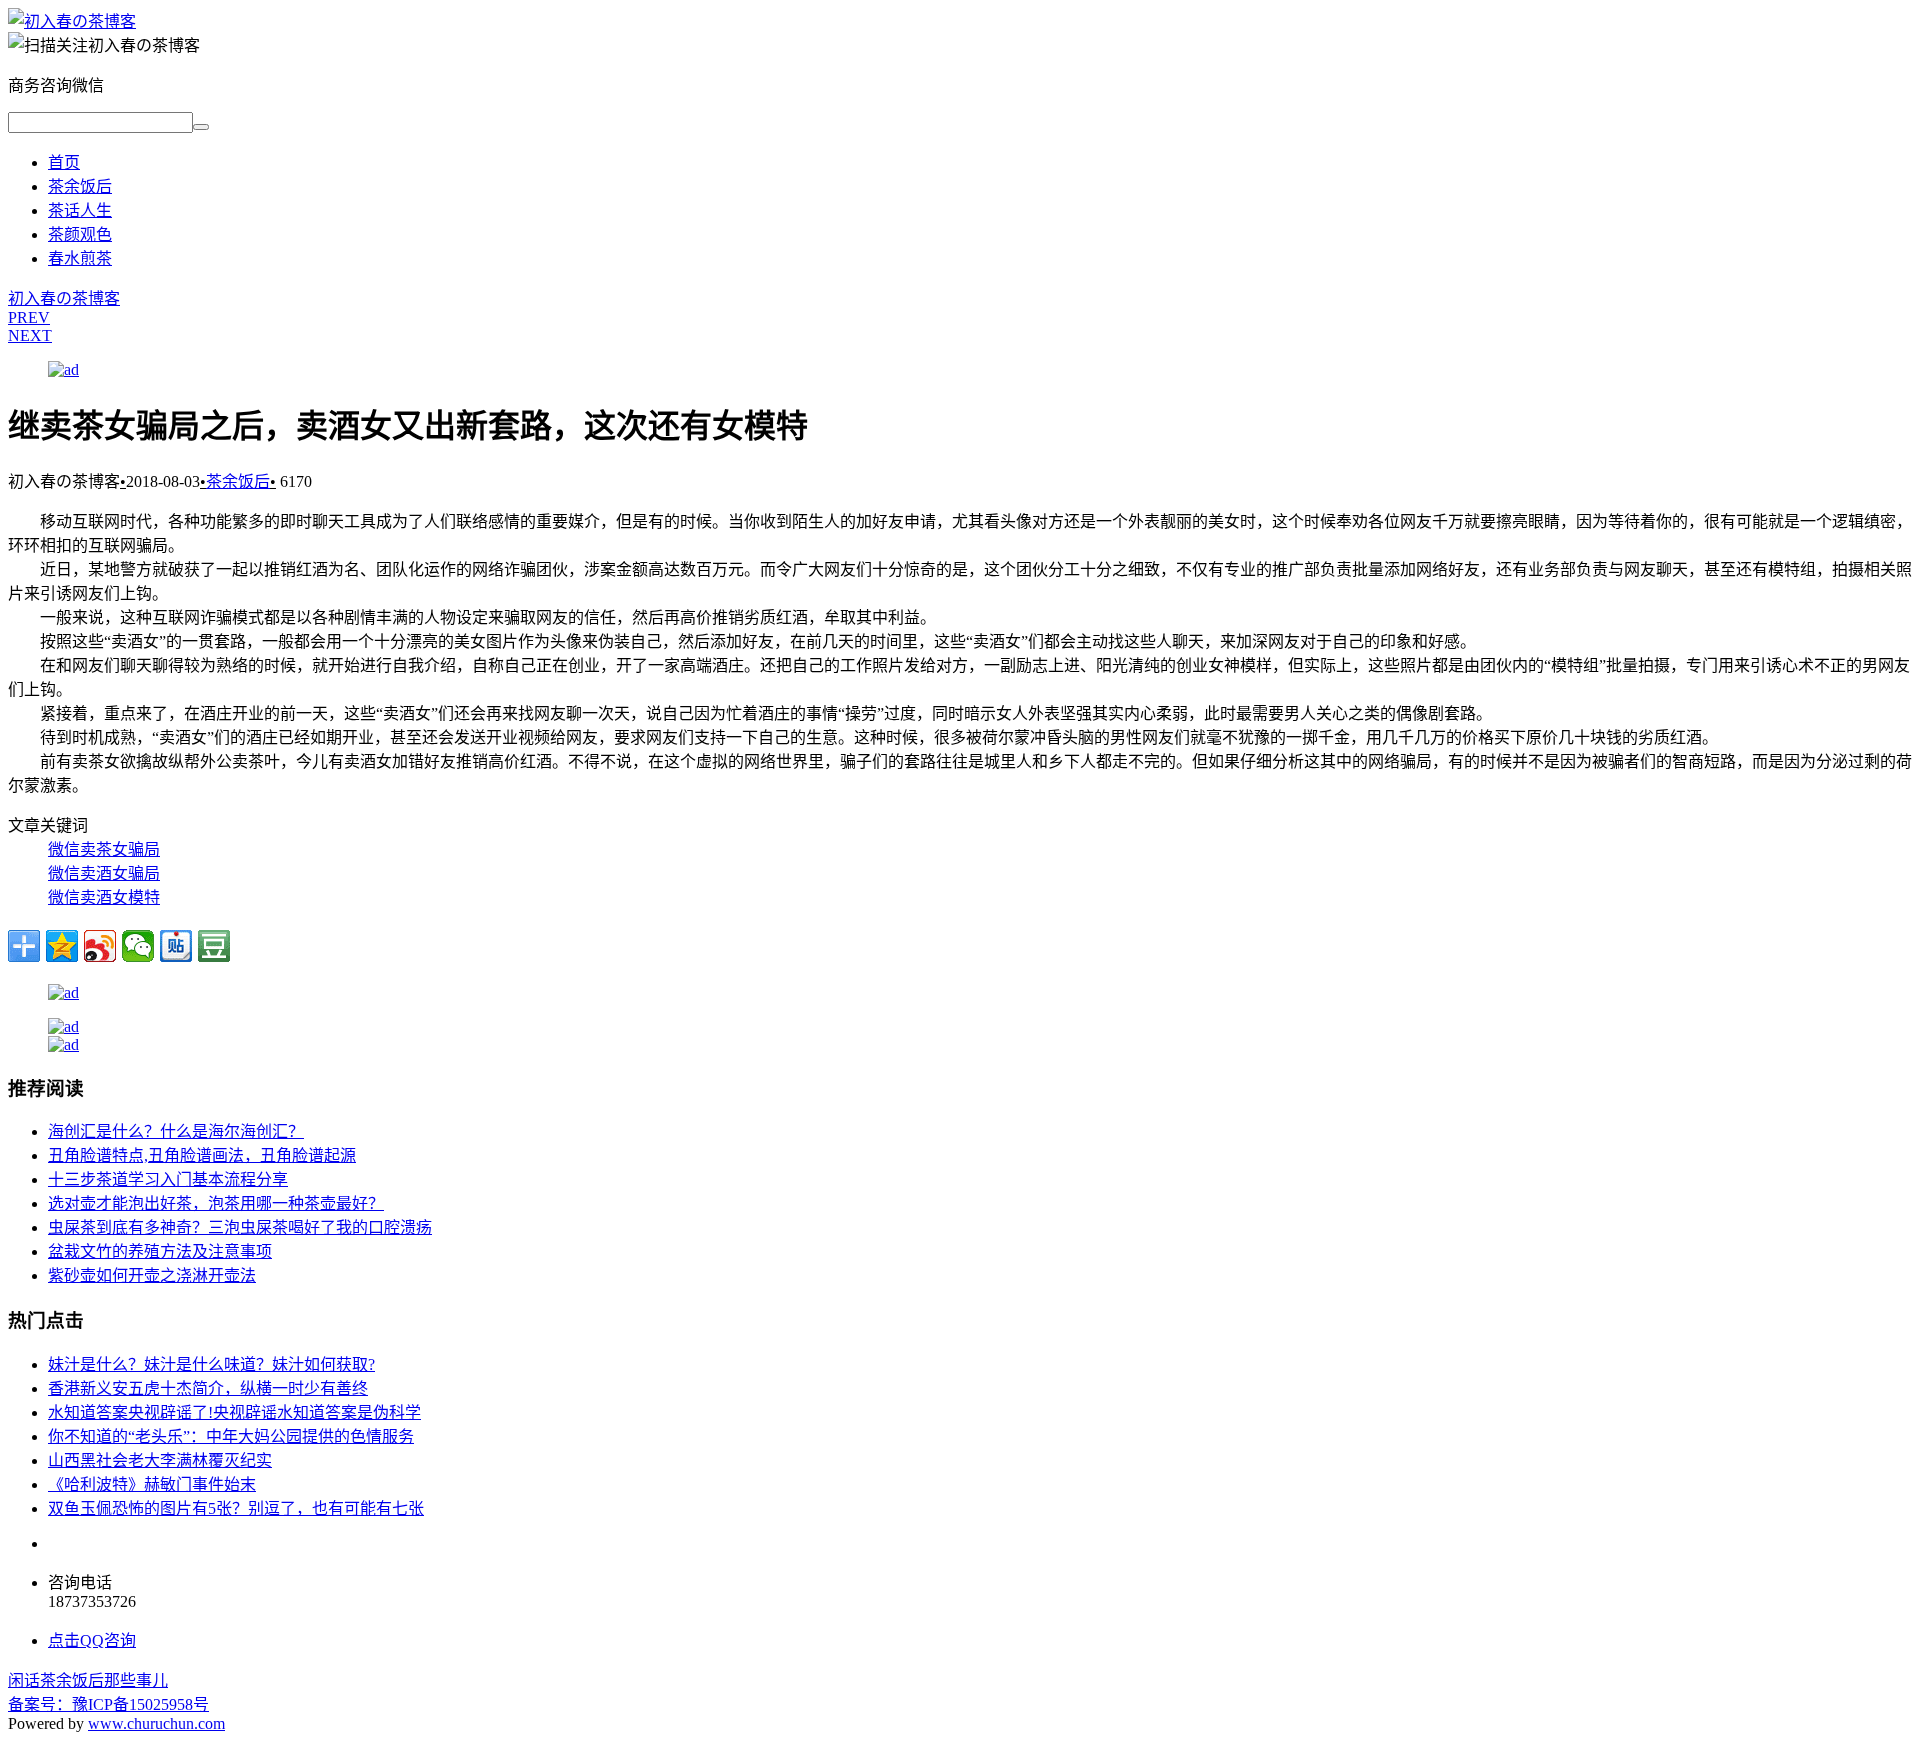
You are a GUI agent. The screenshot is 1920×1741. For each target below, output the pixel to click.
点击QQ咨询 (92, 1640)
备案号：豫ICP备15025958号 (108, 1704)
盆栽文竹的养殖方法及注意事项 (160, 1251)
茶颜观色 (80, 234)
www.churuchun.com (156, 1723)
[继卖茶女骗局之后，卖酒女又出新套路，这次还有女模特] (72, 21)
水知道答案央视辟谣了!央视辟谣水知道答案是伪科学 (234, 1412)
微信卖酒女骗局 (104, 873)
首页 (64, 162)
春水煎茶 (80, 258)
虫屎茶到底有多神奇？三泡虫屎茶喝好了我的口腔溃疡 (240, 1227)
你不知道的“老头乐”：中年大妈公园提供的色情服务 (231, 1436)
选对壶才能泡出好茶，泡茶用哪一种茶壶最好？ (216, 1203)
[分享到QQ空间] (62, 946)
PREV (29, 317)
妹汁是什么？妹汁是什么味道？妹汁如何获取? (211, 1364)
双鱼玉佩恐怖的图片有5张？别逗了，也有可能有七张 (236, 1508)
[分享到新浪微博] (100, 946)
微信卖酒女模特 (104, 897)
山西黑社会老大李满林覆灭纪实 (160, 1460)
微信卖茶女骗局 (104, 849)
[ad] (63, 369)
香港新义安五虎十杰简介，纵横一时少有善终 (208, 1388)
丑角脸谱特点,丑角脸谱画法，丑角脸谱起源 (202, 1155)
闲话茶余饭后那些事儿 (88, 1680)
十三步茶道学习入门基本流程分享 (168, 1179)
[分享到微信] (138, 946)
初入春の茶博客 (64, 298)
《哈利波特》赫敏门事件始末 (152, 1484)
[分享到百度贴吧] (176, 946)
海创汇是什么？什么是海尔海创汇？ (176, 1131)
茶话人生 (80, 210)
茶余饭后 (80, 186)
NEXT (30, 335)
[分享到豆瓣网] (214, 946)
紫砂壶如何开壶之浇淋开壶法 (152, 1275)
